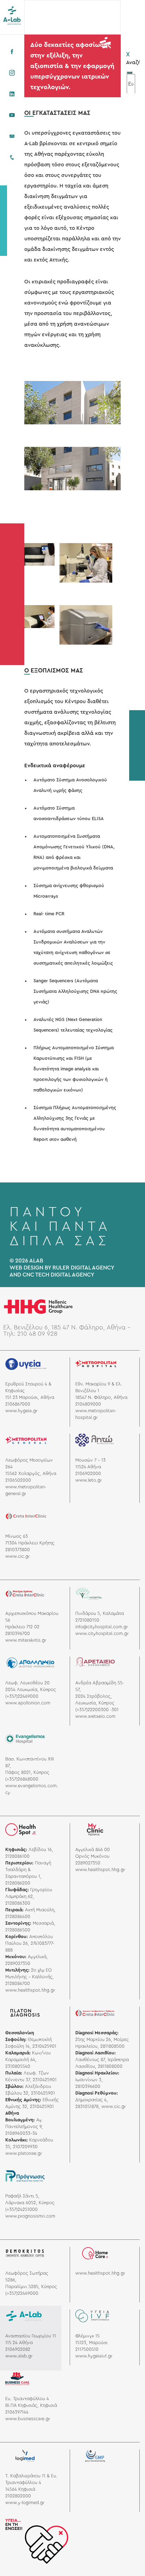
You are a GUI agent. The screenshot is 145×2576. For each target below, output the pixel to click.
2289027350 (18, 1963)
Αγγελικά (37, 1957)
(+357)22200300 (92, 1710)
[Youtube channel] (12, 115)
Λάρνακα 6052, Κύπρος (30, 2203)
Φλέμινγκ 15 (87, 2336)
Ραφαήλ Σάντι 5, (22, 2196)
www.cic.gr (17, 1556)
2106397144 (17, 2412)
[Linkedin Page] (12, 94)
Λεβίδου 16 (40, 1850)
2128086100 (17, 1856)
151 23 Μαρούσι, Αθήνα (30, 1397)
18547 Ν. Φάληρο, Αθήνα (101, 1397)
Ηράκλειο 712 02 (22, 1627)
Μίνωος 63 (17, 1536)
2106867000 (18, 1404)
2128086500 (18, 1930)
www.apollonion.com (28, 1703)
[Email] (12, 136)
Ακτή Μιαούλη (40, 1910)
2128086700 (18, 1984)
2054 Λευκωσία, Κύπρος (31, 1690)
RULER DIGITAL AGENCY (83, 1268)
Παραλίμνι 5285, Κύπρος (31, 2287)
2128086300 (18, 1903)
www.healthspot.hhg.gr (30, 1990)
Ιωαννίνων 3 (88, 2080)
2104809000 (88, 1404)
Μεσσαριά (43, 1923)
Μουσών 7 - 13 (90, 1460)
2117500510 (87, 2349)
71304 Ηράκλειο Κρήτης (30, 1543)
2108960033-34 (21, 2133)
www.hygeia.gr (21, 1411)
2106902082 (18, 2349)
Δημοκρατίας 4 (91, 2100)
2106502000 (18, 1480)
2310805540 (18, 2066)
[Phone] (12, 158)
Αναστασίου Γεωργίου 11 (31, 2336)
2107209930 (25, 2147)
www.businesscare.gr (28, 2419)
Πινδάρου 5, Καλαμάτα (100, 1613)
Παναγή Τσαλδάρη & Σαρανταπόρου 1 (28, 1870)
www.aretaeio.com (95, 1716)
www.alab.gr (19, 2356)
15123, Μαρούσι (92, 2343)
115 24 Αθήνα (19, 2343)
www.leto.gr (89, 1480)
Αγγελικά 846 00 (93, 1850)
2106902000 (88, 1474)
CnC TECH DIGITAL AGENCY (58, 1275)
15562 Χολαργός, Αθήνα (31, 1474)
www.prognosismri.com (30, 2216)
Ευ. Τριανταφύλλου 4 (27, 2399)
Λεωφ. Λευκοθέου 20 (27, 1683)
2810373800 (18, 1550)
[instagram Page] (12, 73)
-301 (114, 1710)
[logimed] (25, 2458)
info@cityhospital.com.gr (102, 1627)
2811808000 (110, 2066)
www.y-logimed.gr (25, 2503)
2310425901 (44, 2046)
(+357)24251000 (21, 2209)
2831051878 (87, 2107)
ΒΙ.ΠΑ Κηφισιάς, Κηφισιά (31, 2405)
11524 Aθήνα (88, 1467)
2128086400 (18, 1917)
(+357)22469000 (22, 1696)
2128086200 (18, 1883)
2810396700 (18, 1634)
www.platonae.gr (24, 2153)
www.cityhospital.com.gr (102, 1634)
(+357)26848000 (22, 1779)
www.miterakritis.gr (26, 1640)
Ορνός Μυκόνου (92, 1856)
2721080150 (87, 1620)
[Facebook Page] (12, 52)
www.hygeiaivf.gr (94, 2356)
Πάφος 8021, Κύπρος (27, 1772)
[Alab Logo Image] (12, 15)
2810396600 (88, 2086)
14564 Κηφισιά (20, 2489)
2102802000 (18, 2496)
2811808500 (112, 2046)
